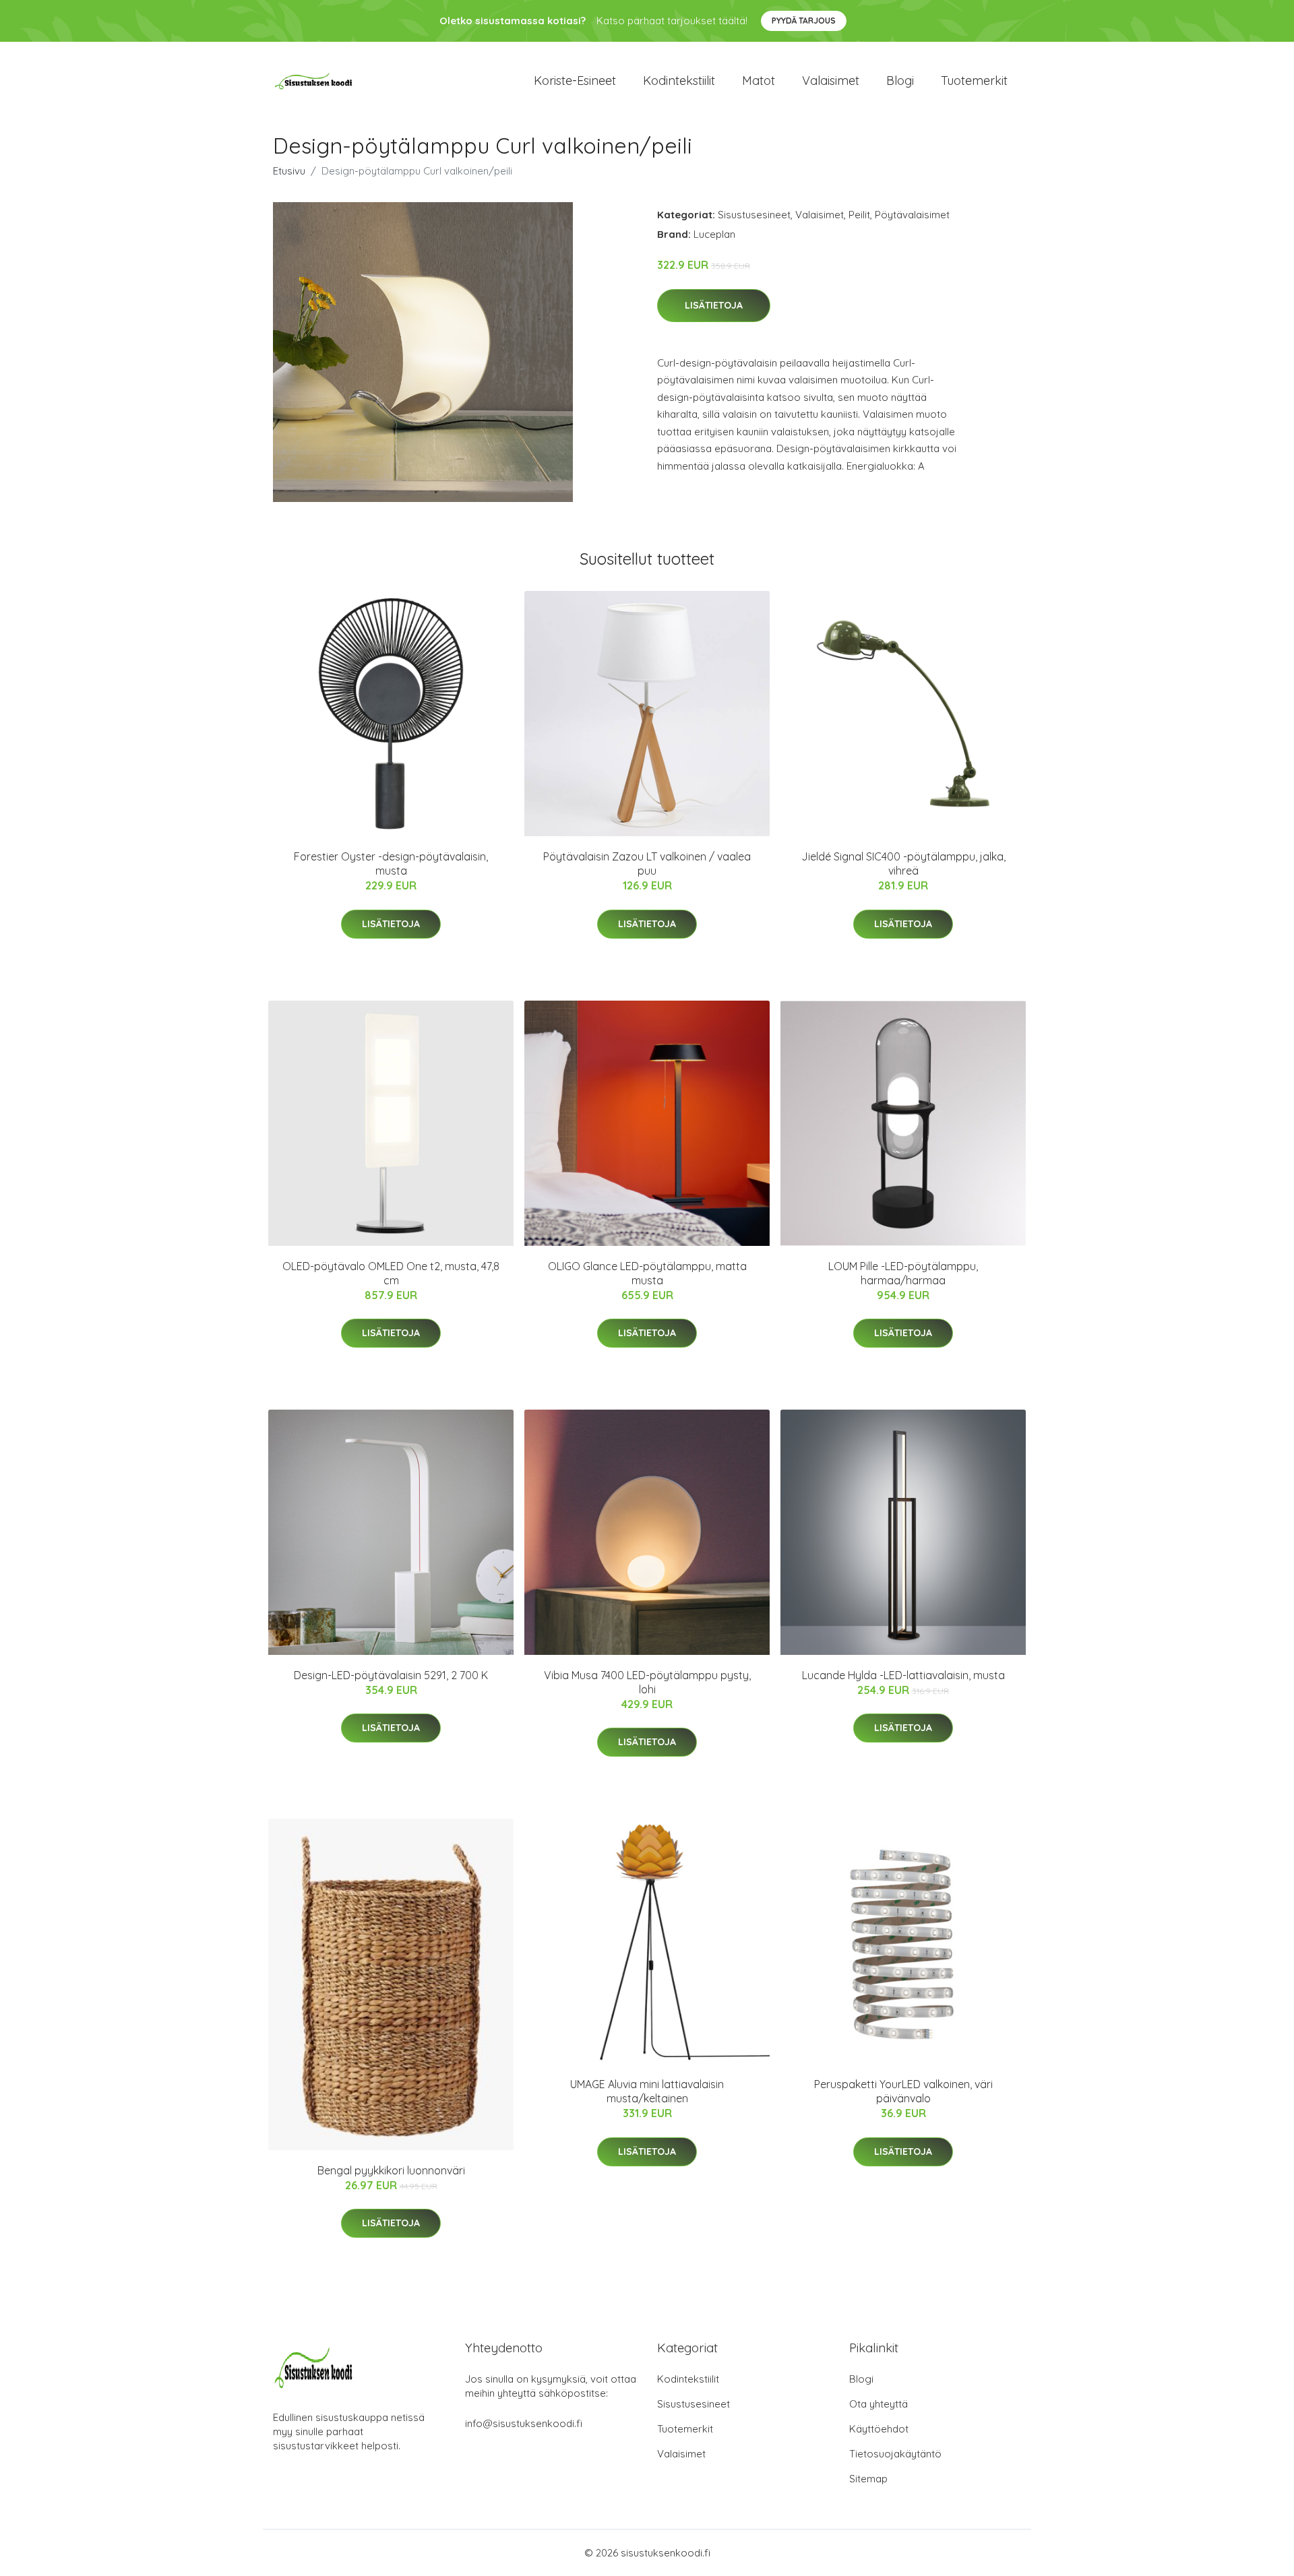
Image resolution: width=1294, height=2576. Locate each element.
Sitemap (868, 2479)
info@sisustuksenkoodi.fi (524, 2423)
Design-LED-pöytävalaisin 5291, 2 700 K (391, 1675)
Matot (759, 81)
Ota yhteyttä (879, 2404)
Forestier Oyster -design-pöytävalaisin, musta (391, 863)
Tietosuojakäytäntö (895, 2454)
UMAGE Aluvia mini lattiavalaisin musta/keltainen (647, 2091)
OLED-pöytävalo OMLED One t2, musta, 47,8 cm (391, 1273)
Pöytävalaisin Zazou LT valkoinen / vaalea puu (647, 863)
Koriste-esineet (575, 81)
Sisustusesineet (754, 215)
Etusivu (289, 171)
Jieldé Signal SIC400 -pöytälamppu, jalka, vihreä (903, 863)
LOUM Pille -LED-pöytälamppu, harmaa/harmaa (903, 1273)
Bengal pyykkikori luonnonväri (391, 2170)
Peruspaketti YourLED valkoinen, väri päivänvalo (903, 2091)
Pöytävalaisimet (912, 215)
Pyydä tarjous (804, 21)
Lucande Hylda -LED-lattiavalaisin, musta (903, 1675)
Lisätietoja (714, 305)
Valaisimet (831, 81)
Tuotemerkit (974, 81)
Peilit (859, 215)
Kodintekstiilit (679, 81)
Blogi (900, 81)
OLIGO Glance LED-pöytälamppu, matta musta (647, 1273)
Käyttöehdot (879, 2429)
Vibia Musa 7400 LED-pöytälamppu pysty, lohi (647, 1682)
